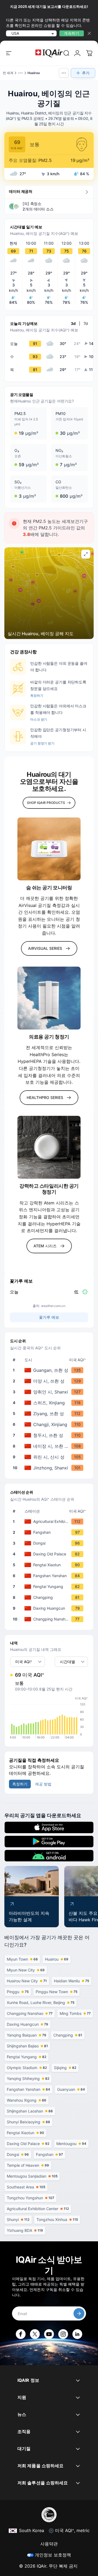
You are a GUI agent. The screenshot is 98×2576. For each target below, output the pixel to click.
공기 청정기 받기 (42, 743)
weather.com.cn (53, 1306)
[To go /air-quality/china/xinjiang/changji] (50, 1424)
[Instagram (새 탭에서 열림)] (63, 2334)
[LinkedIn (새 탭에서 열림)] (77, 2334)
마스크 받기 (39, 719)
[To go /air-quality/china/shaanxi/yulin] (50, 1457)
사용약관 (49, 2544)
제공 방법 (43, 1784)
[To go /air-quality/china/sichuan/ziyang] (50, 1414)
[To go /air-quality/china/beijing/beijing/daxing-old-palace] (50, 1554)
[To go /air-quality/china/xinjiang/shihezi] (50, 1403)
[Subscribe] (79, 2313)
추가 (86, 73)
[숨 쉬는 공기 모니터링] (49, 849)
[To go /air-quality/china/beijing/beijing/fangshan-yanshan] (50, 1576)
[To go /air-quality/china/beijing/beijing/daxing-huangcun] (50, 1608)
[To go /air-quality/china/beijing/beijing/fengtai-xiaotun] (50, 1565)
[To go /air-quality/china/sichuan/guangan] (50, 1370)
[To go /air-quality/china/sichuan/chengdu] (50, 1435)
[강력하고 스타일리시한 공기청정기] (49, 1147)
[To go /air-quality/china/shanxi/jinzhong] (50, 1468)
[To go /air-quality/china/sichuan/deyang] (50, 1381)
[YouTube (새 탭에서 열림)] (49, 2334)
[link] (66, 53)
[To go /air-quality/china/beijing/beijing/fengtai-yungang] (50, 1587)
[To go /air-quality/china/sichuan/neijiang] (50, 1446)
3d (73, 323)
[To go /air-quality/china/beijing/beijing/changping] (50, 1597)
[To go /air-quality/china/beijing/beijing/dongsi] (50, 1543)
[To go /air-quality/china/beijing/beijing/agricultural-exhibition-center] (50, 1522)
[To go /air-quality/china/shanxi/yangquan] (50, 1392)
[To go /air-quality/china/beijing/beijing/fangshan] (50, 1532)
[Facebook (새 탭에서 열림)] (21, 2334)
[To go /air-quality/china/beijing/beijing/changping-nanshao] (50, 1619)
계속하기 (72, 33)
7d (86, 323)
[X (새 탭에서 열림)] (35, 2334)
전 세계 (8, 73)
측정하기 (37, 696)
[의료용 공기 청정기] (49, 998)
